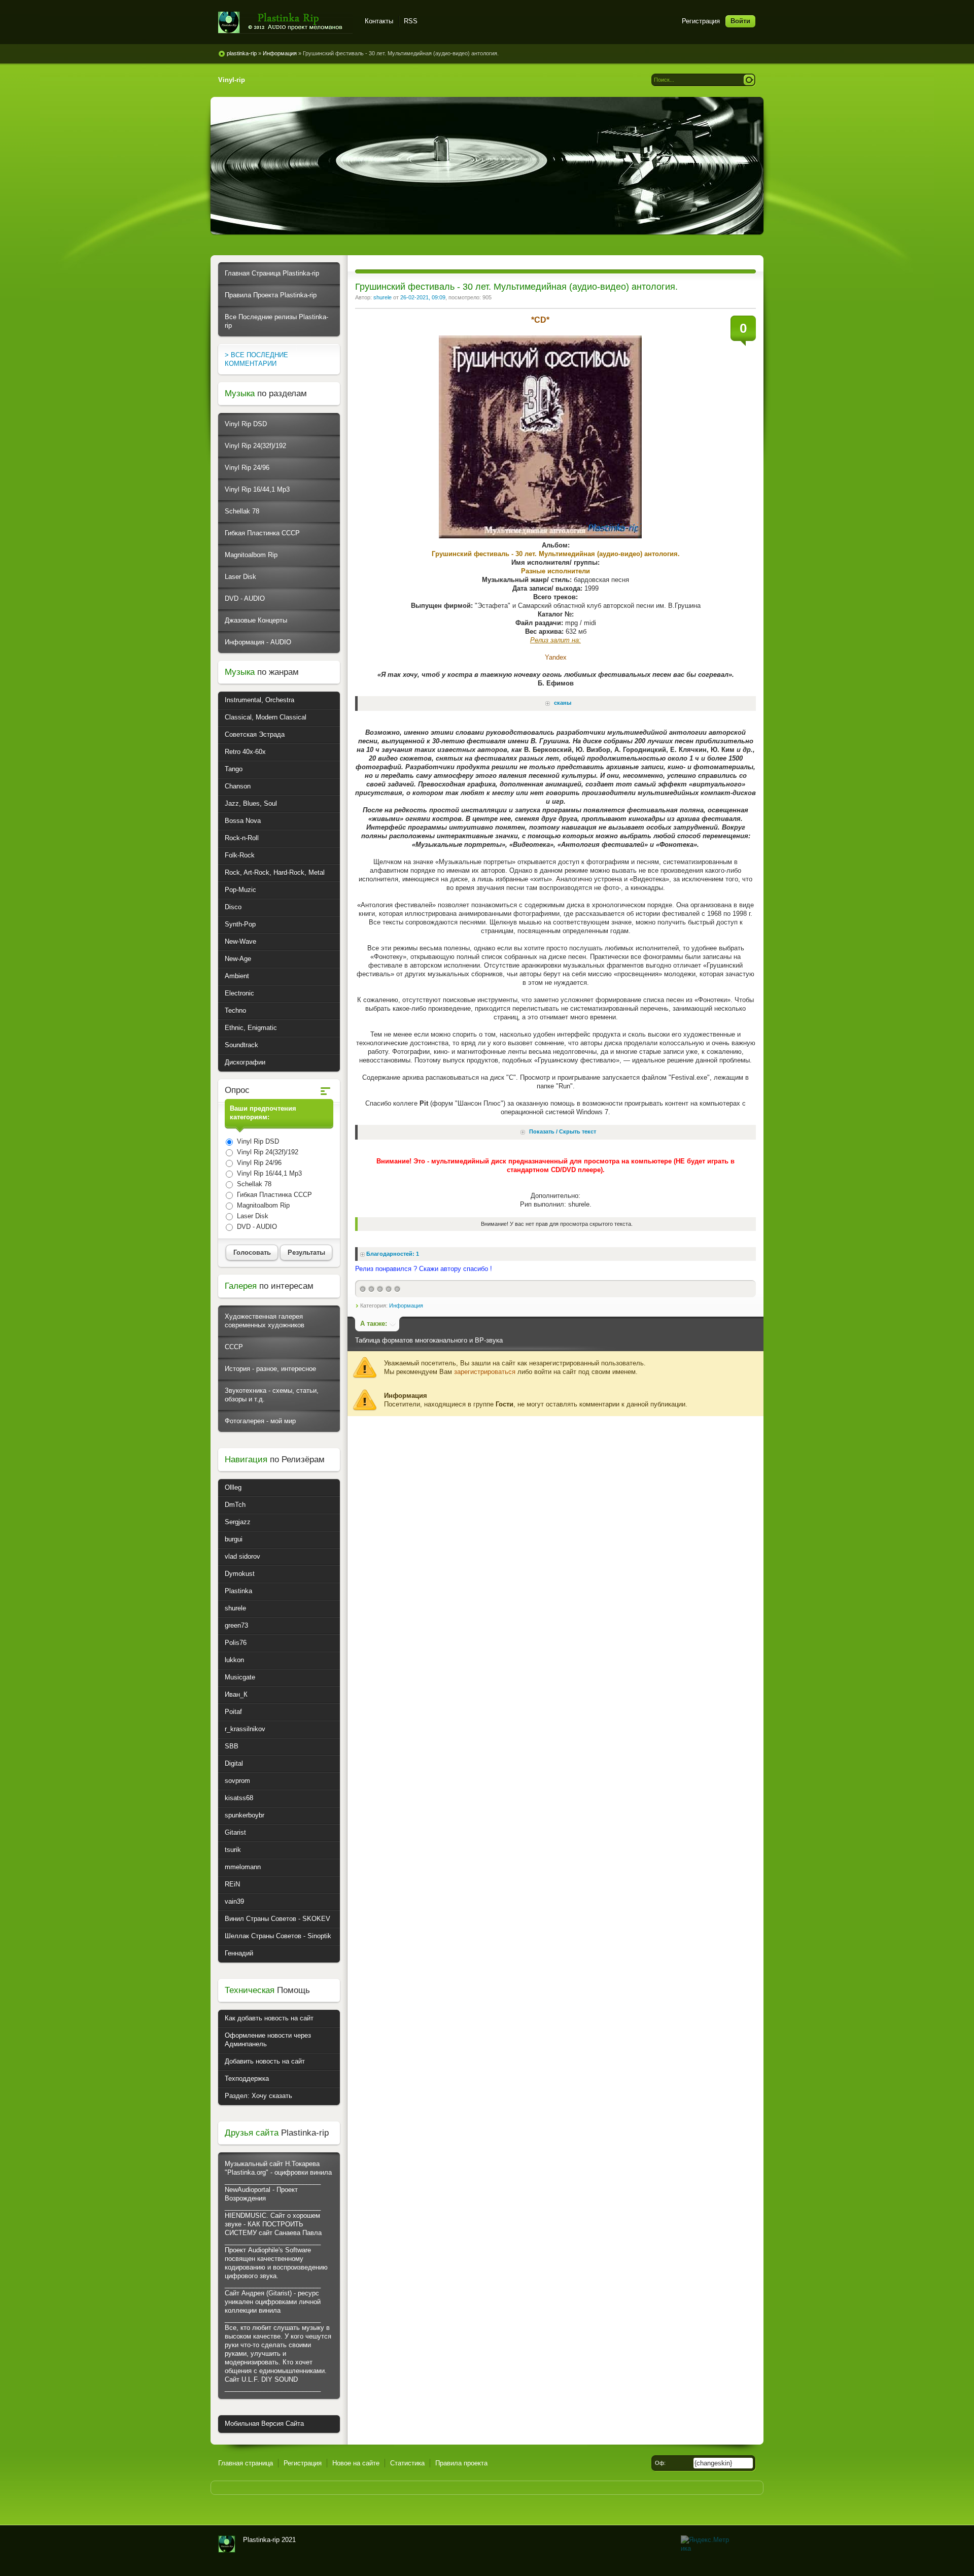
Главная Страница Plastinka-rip (272, 273)
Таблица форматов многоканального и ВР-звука (429, 1340)
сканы (563, 703)
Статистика (407, 2463)
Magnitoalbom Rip (251, 555)
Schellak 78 (242, 511)
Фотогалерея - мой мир (260, 1421)
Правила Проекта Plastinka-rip (271, 295)
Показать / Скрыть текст (563, 1132)
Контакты (379, 21)
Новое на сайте (356, 2463)
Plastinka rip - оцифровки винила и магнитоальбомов (285, 23)
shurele (382, 297)
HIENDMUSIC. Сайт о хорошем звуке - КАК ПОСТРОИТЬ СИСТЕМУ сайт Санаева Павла (273, 2224)
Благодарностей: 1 (393, 1254)
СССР (234, 1347)
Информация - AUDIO (258, 642)
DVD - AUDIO (245, 598)
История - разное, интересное (270, 1369)
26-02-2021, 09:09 (423, 297)
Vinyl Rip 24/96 (247, 468)
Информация (406, 1306)
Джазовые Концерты (256, 620)
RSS (411, 21)
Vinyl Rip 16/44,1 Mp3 (257, 489)
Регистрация (701, 21)
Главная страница (246, 2463)
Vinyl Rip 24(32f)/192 (255, 446)
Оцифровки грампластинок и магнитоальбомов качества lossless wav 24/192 (227, 2544)
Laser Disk (240, 577)
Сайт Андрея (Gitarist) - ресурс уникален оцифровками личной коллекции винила (273, 2302)
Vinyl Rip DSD (246, 424)
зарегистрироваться (485, 1372)
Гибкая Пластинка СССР (262, 533)
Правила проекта (461, 2463)
